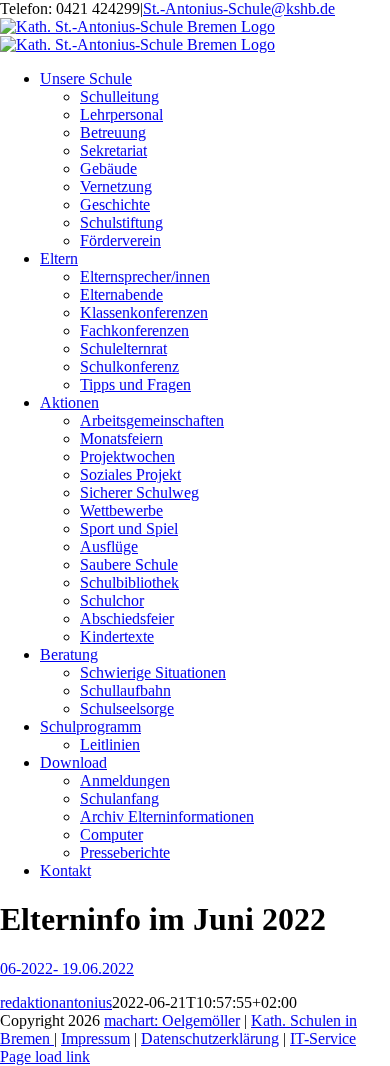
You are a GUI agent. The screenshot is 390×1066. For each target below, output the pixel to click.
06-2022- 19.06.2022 (67, 968)
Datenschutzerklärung (210, 1038)
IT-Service (323, 1038)
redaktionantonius (56, 1002)
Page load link (45, 1056)
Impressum (95, 1038)
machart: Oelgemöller (172, 1020)
